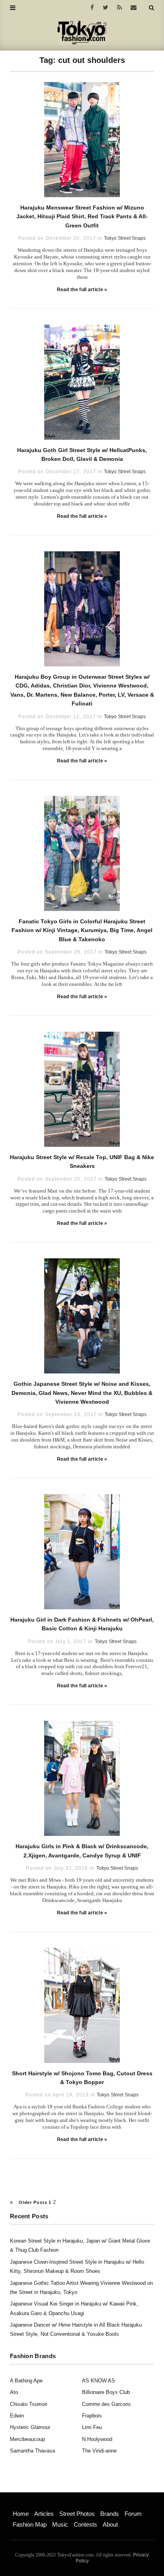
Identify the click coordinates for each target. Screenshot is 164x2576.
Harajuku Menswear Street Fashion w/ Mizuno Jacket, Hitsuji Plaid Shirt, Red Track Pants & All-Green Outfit (82, 216)
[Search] (151, 8)
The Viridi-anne (99, 2451)
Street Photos (77, 2514)
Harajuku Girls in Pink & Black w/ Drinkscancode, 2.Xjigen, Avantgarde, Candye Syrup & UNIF (82, 1851)
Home (21, 2514)
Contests (85, 2524)
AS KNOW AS (99, 2381)
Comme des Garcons (106, 2404)
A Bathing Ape (26, 2381)
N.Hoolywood (97, 2439)
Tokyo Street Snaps (125, 238)
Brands (110, 2514)
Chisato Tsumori (29, 2404)
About (110, 2524)
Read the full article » (82, 290)
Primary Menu (26, 2505)
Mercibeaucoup (27, 2439)
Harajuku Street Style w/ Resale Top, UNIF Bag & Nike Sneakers (82, 1162)
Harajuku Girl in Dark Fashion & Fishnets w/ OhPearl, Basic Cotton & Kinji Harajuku (82, 1624)
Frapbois (92, 2416)
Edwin (17, 2416)
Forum (133, 2514)
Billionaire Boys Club (106, 2392)
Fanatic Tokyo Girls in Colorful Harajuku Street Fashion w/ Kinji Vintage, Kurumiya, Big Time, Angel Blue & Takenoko (82, 930)
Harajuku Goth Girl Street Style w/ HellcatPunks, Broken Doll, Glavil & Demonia (82, 454)
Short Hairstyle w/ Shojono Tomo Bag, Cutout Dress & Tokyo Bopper (82, 2078)
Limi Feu (92, 2427)
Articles (44, 2514)
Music (60, 2524)
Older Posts (32, 2202)
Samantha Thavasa (32, 2451)
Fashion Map (30, 2524)
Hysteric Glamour (30, 2427)
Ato (14, 2392)
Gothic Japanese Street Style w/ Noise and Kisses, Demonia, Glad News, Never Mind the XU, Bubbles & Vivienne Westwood (82, 1393)
